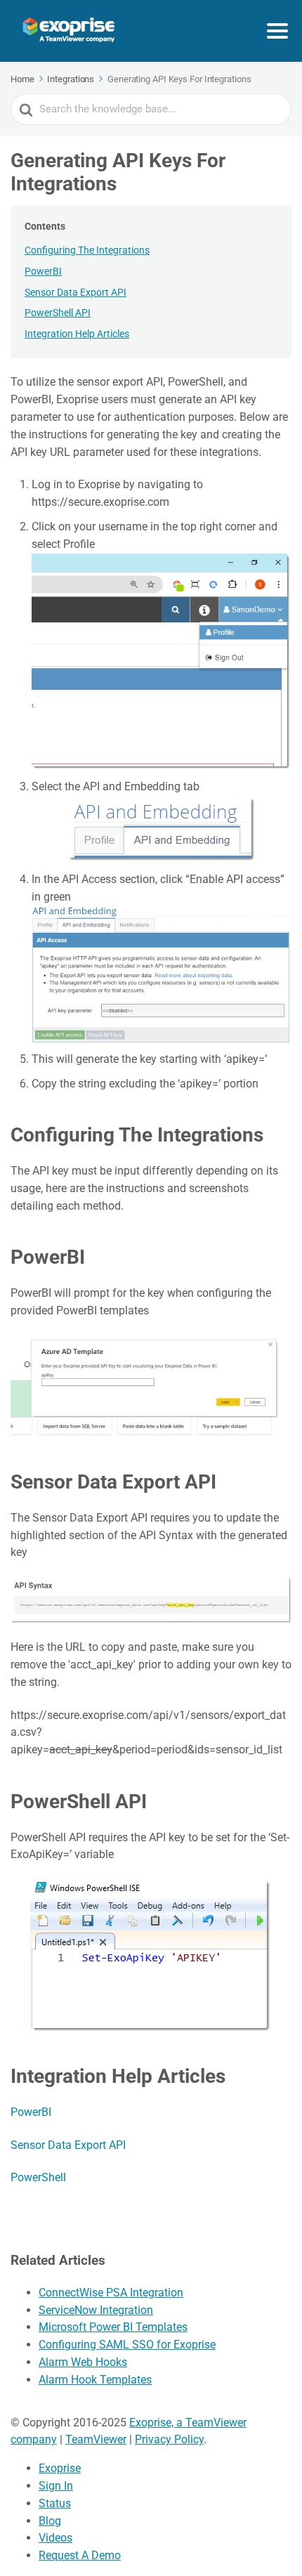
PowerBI (43, 271)
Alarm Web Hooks (83, 2362)
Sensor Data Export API (75, 292)
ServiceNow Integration (96, 2310)
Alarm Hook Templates (95, 2380)
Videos (55, 2538)
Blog (50, 2521)
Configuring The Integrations (87, 250)
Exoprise (60, 2468)
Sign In (56, 2486)
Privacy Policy (169, 2439)
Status (55, 2503)
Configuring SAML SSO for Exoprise (127, 2345)
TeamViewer (96, 2439)
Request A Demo (80, 2555)
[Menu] (277, 31)
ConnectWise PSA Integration (111, 2293)
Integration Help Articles (77, 334)
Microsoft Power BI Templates (113, 2327)
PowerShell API (58, 313)
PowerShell (38, 2177)
